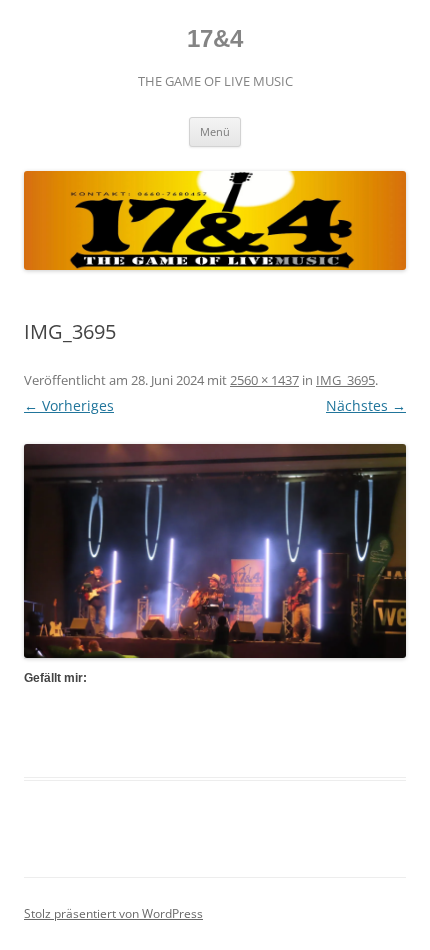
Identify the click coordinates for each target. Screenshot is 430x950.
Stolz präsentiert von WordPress (113, 913)
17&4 (215, 38)
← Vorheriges (69, 405)
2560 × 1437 (264, 380)
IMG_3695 (345, 380)
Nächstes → (366, 405)
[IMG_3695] (215, 551)
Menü (215, 131)
